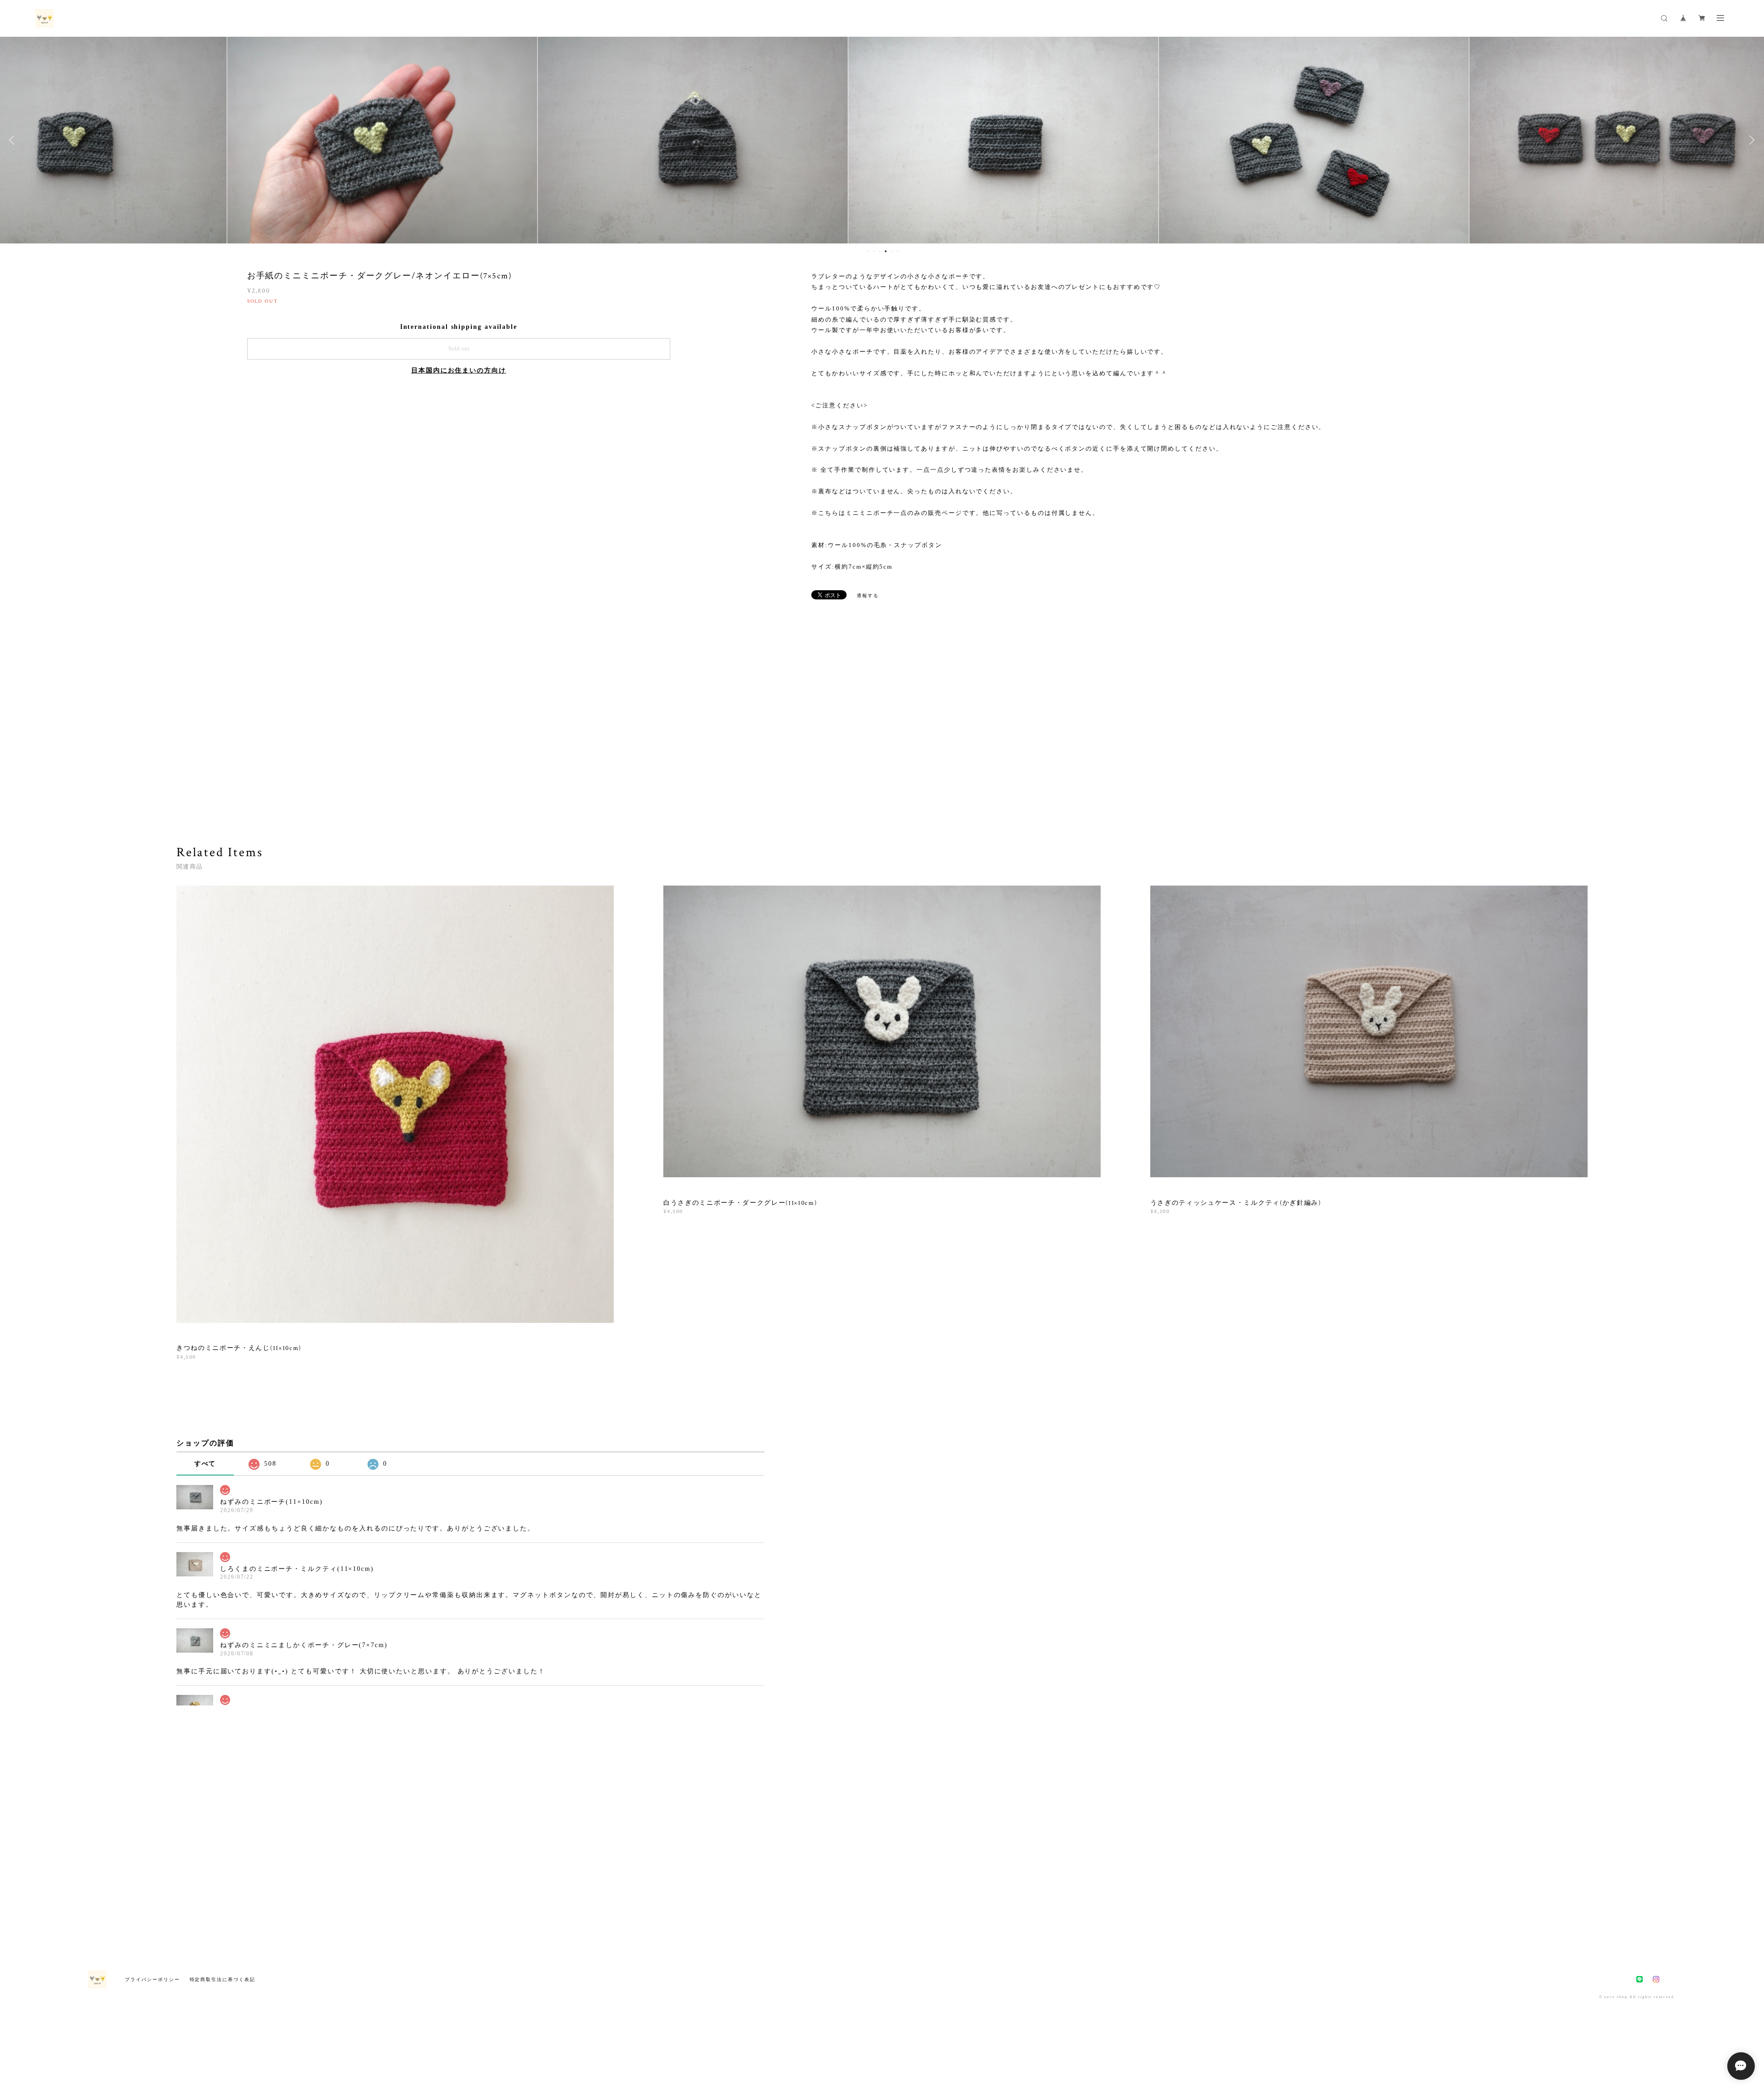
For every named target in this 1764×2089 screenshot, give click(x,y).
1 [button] (868, 251)
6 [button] (898, 251)
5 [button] (892, 251)
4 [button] (886, 251)
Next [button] (1750, 140)
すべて (205, 1464)
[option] (261, 140)
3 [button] (880, 251)
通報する (868, 596)
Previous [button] (14, 140)
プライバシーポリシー (152, 1979)
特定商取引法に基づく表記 (223, 1979)
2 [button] (874, 251)
